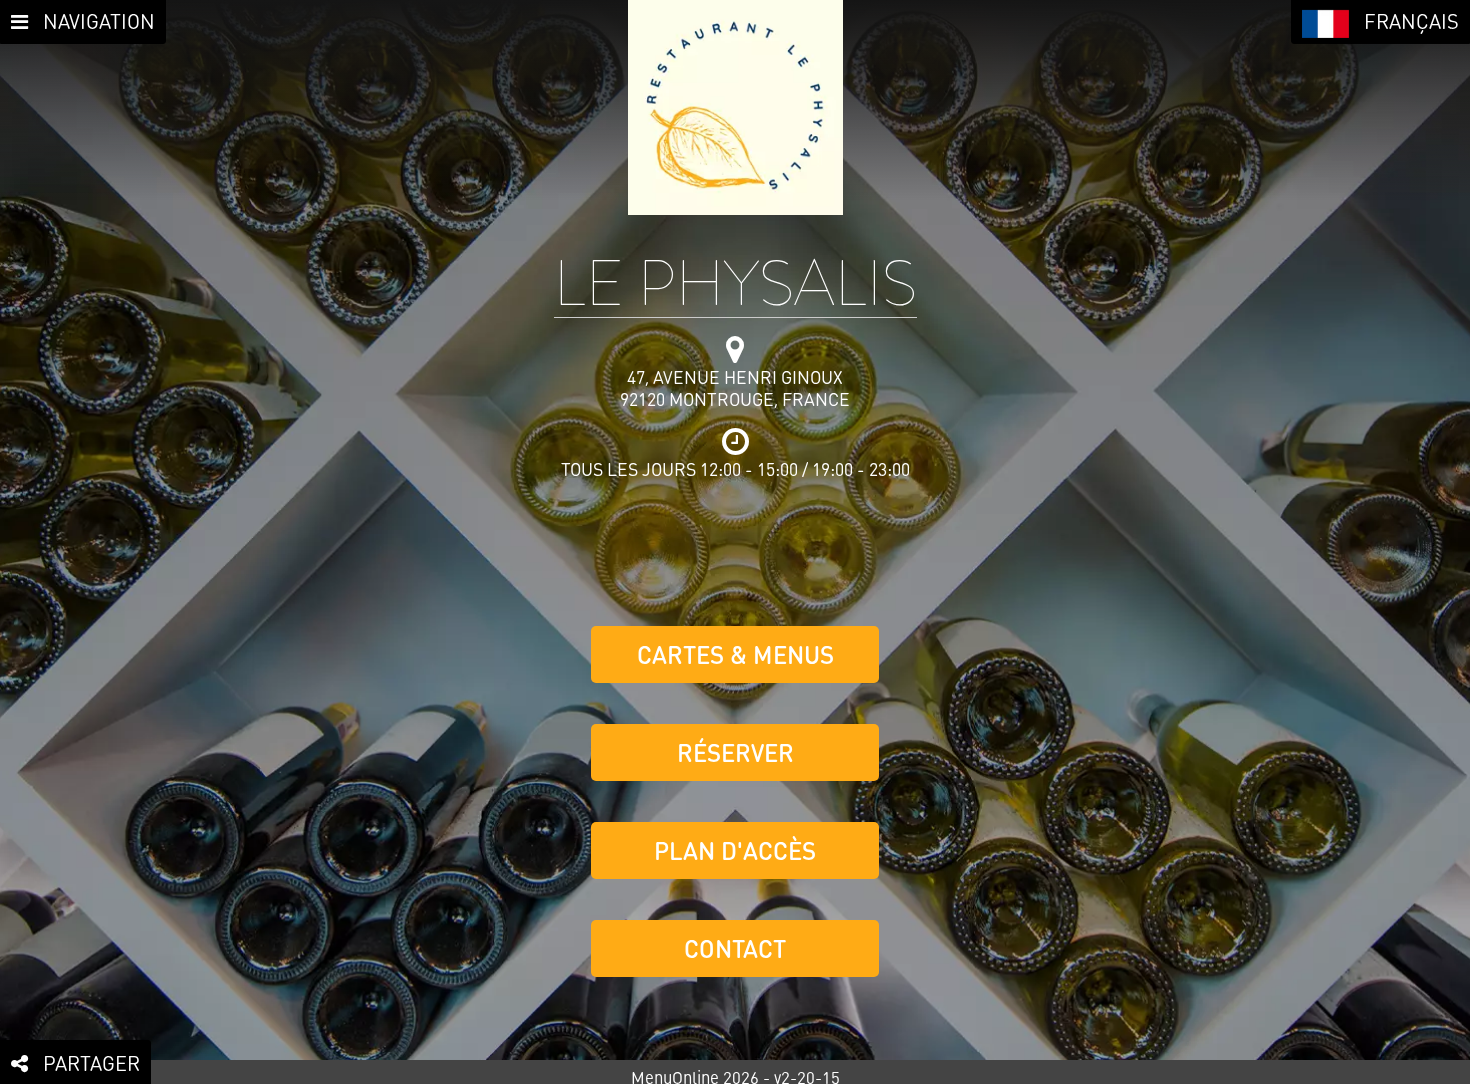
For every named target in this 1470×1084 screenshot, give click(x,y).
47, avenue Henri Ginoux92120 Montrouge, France (735, 388)
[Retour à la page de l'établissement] (735, 107)
